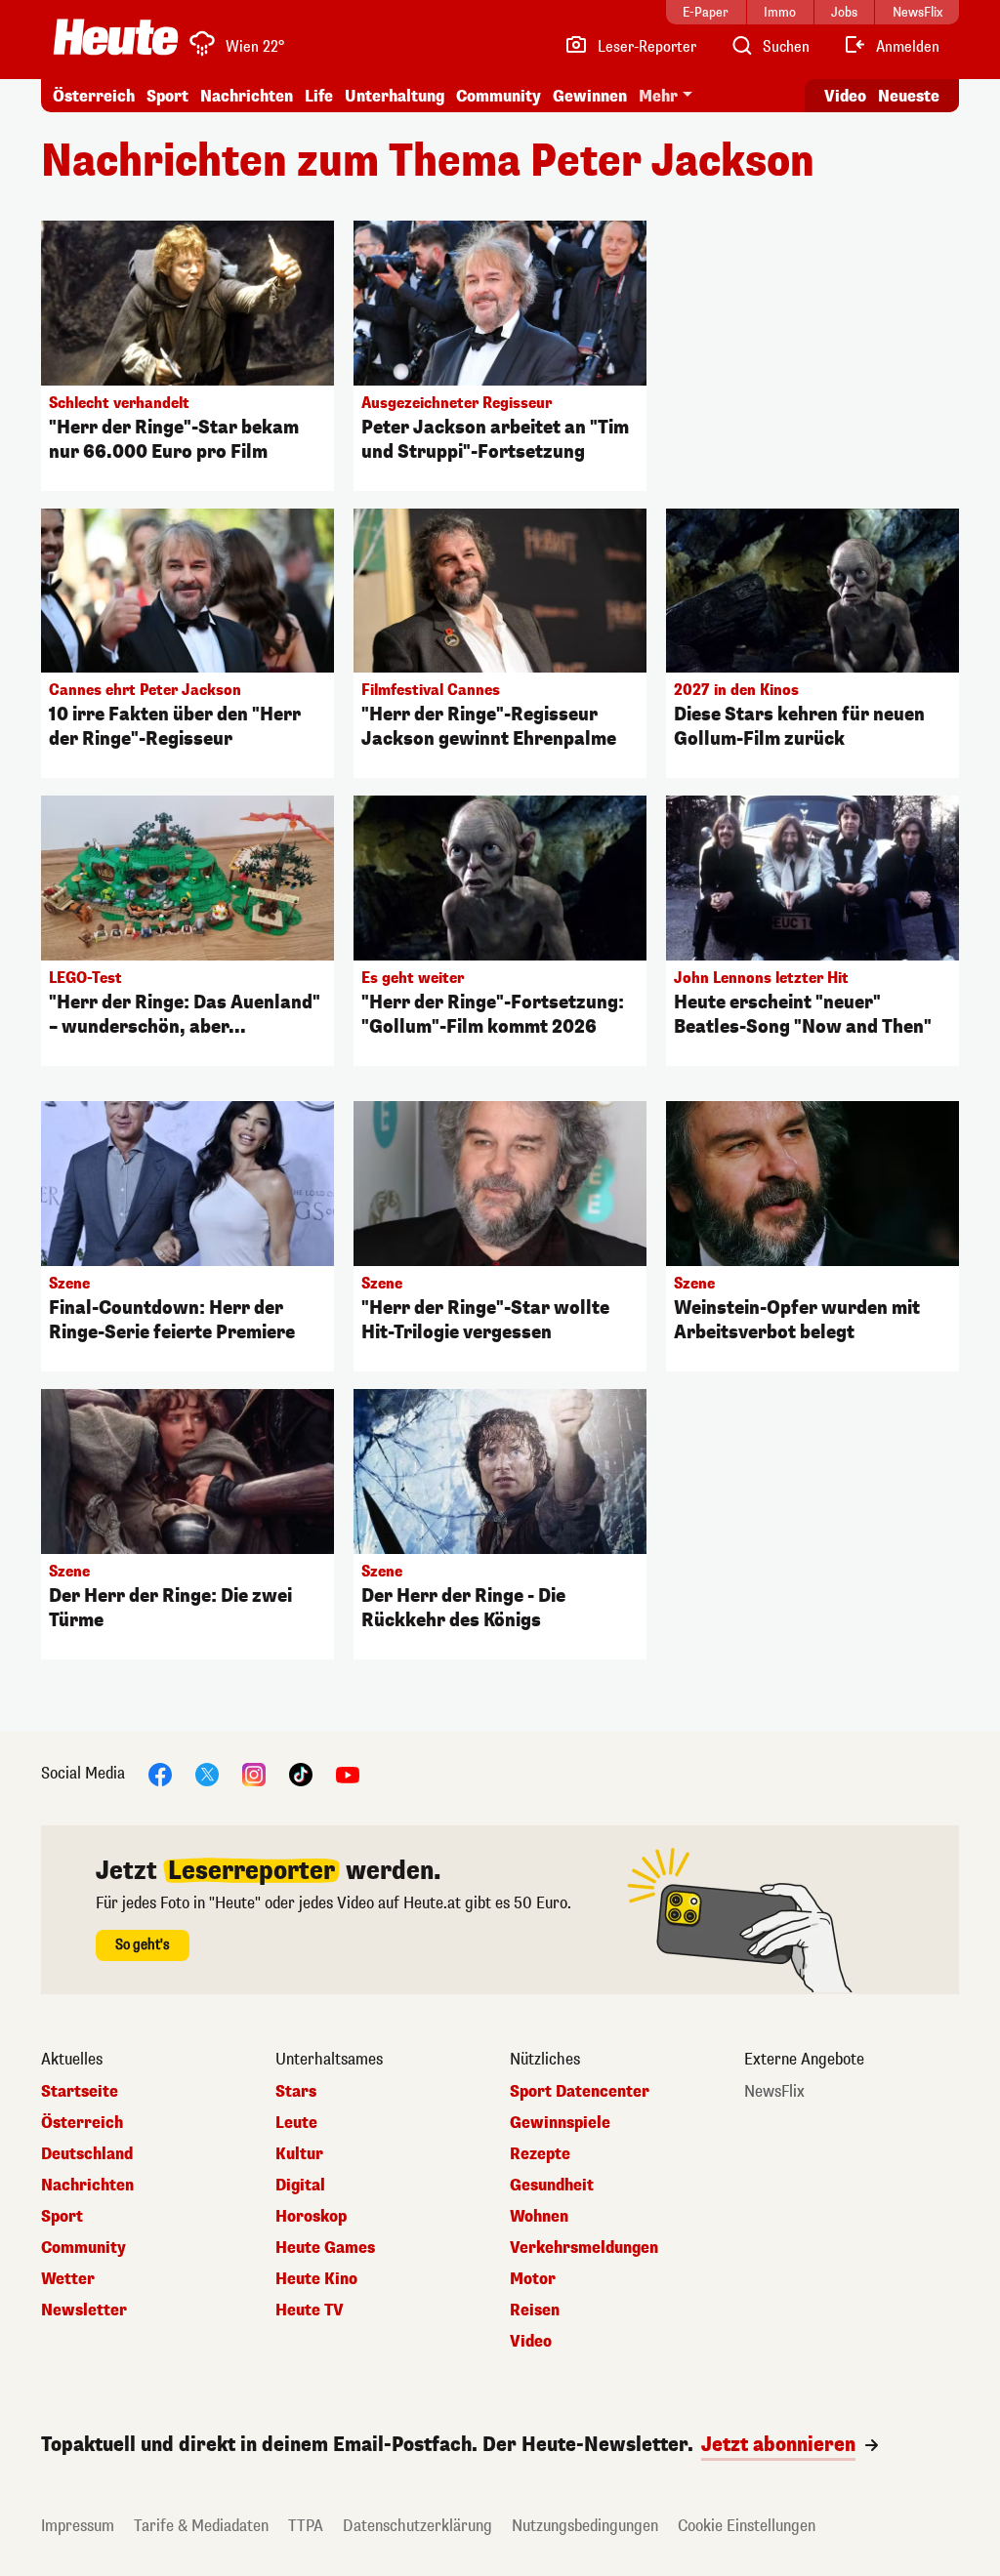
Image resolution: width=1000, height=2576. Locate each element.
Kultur (299, 2154)
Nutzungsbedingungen (585, 2526)
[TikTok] (301, 1773)
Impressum (78, 2526)
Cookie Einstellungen (747, 2526)
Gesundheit (552, 2186)
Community (499, 96)
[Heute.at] (116, 37)
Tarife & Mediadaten (201, 2526)
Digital (300, 2186)
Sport (167, 96)
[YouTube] (348, 1773)
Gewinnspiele (560, 2123)
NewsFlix (774, 2092)
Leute (296, 2123)
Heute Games (325, 2248)
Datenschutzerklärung (417, 2526)
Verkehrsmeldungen (584, 2248)
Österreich (94, 96)
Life (319, 96)
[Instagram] (254, 1773)
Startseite (80, 2092)
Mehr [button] (658, 96)
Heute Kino (316, 2279)
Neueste (909, 96)
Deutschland (87, 2154)
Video (845, 96)
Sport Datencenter (580, 2092)
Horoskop (311, 2217)
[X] (207, 1773)
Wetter (68, 2279)
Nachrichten (87, 2186)
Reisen (535, 2310)
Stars (296, 2092)
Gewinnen (590, 96)
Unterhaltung (395, 96)
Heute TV (310, 2310)
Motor (533, 2279)
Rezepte (540, 2154)
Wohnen (539, 2217)
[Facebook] (160, 1773)
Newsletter (84, 2310)
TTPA (306, 2526)
